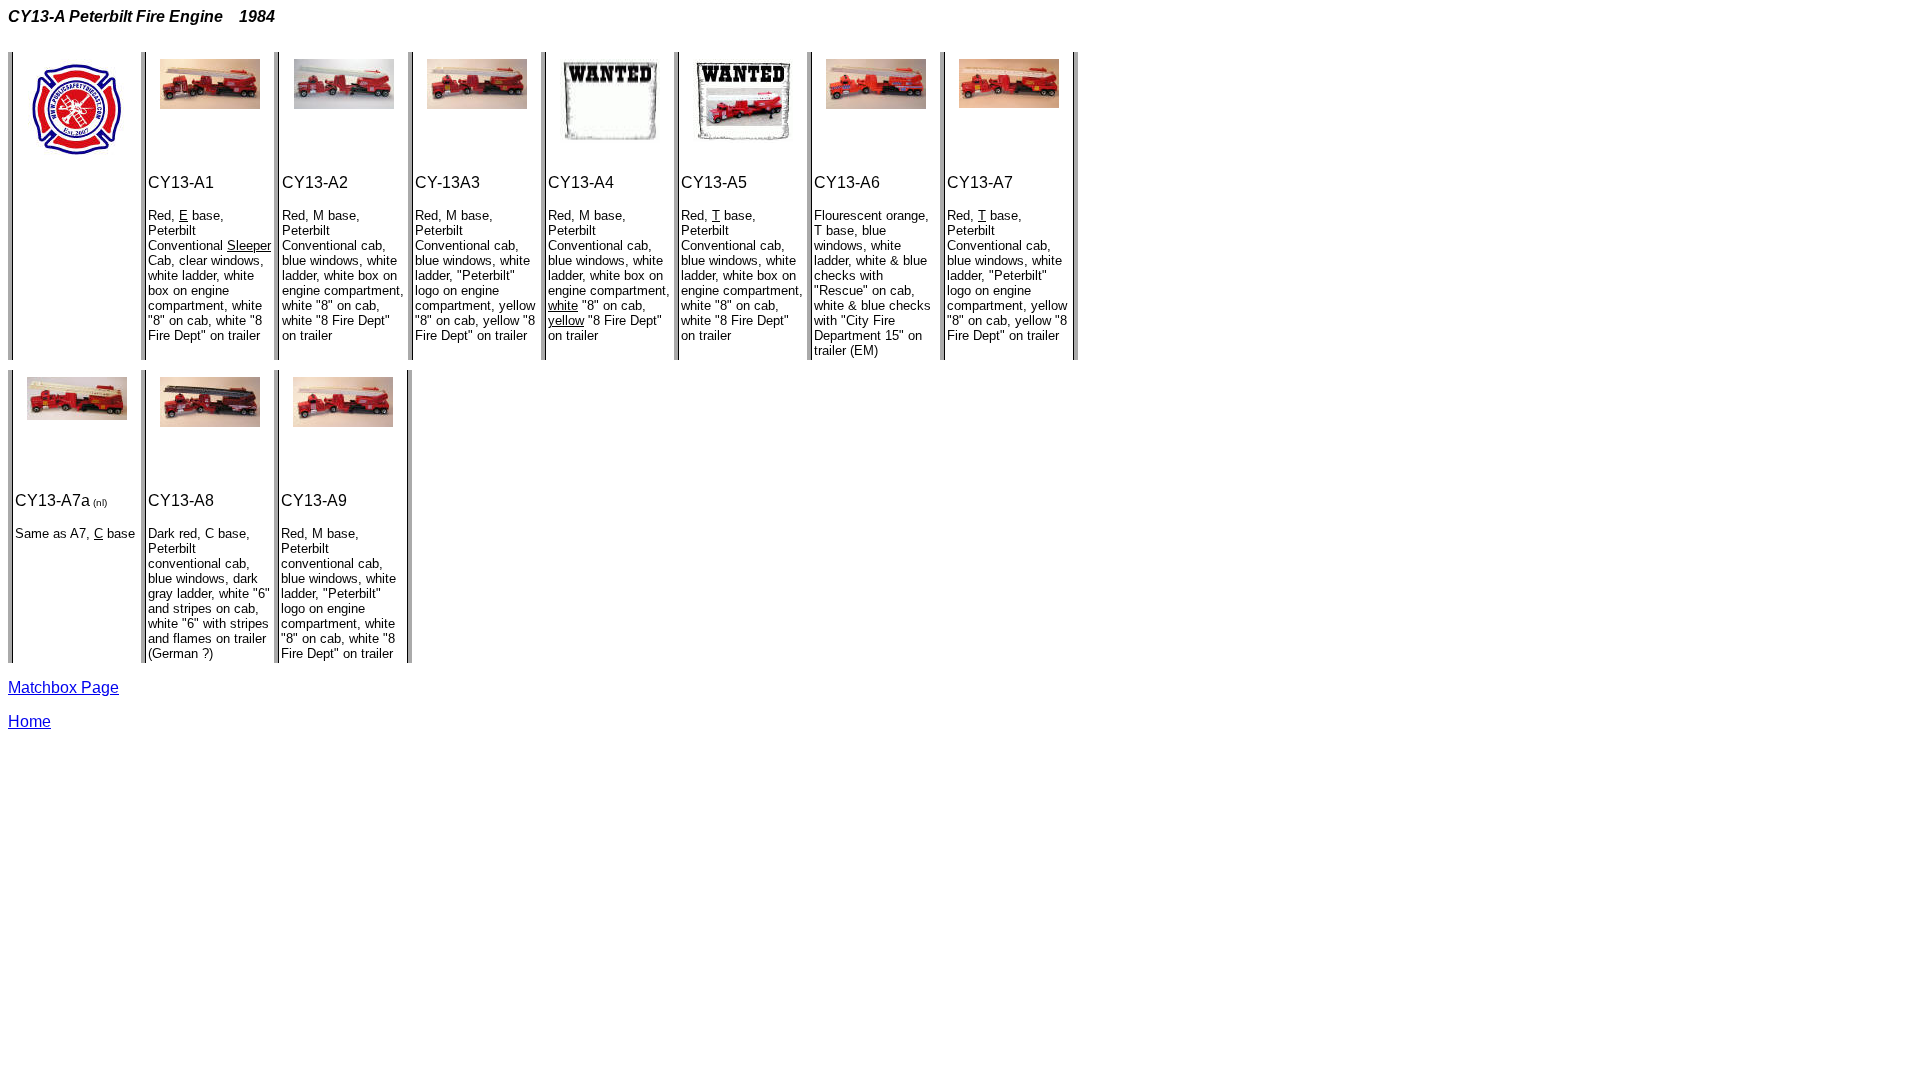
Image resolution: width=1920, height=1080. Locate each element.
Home (29, 721)
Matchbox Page (63, 687)
